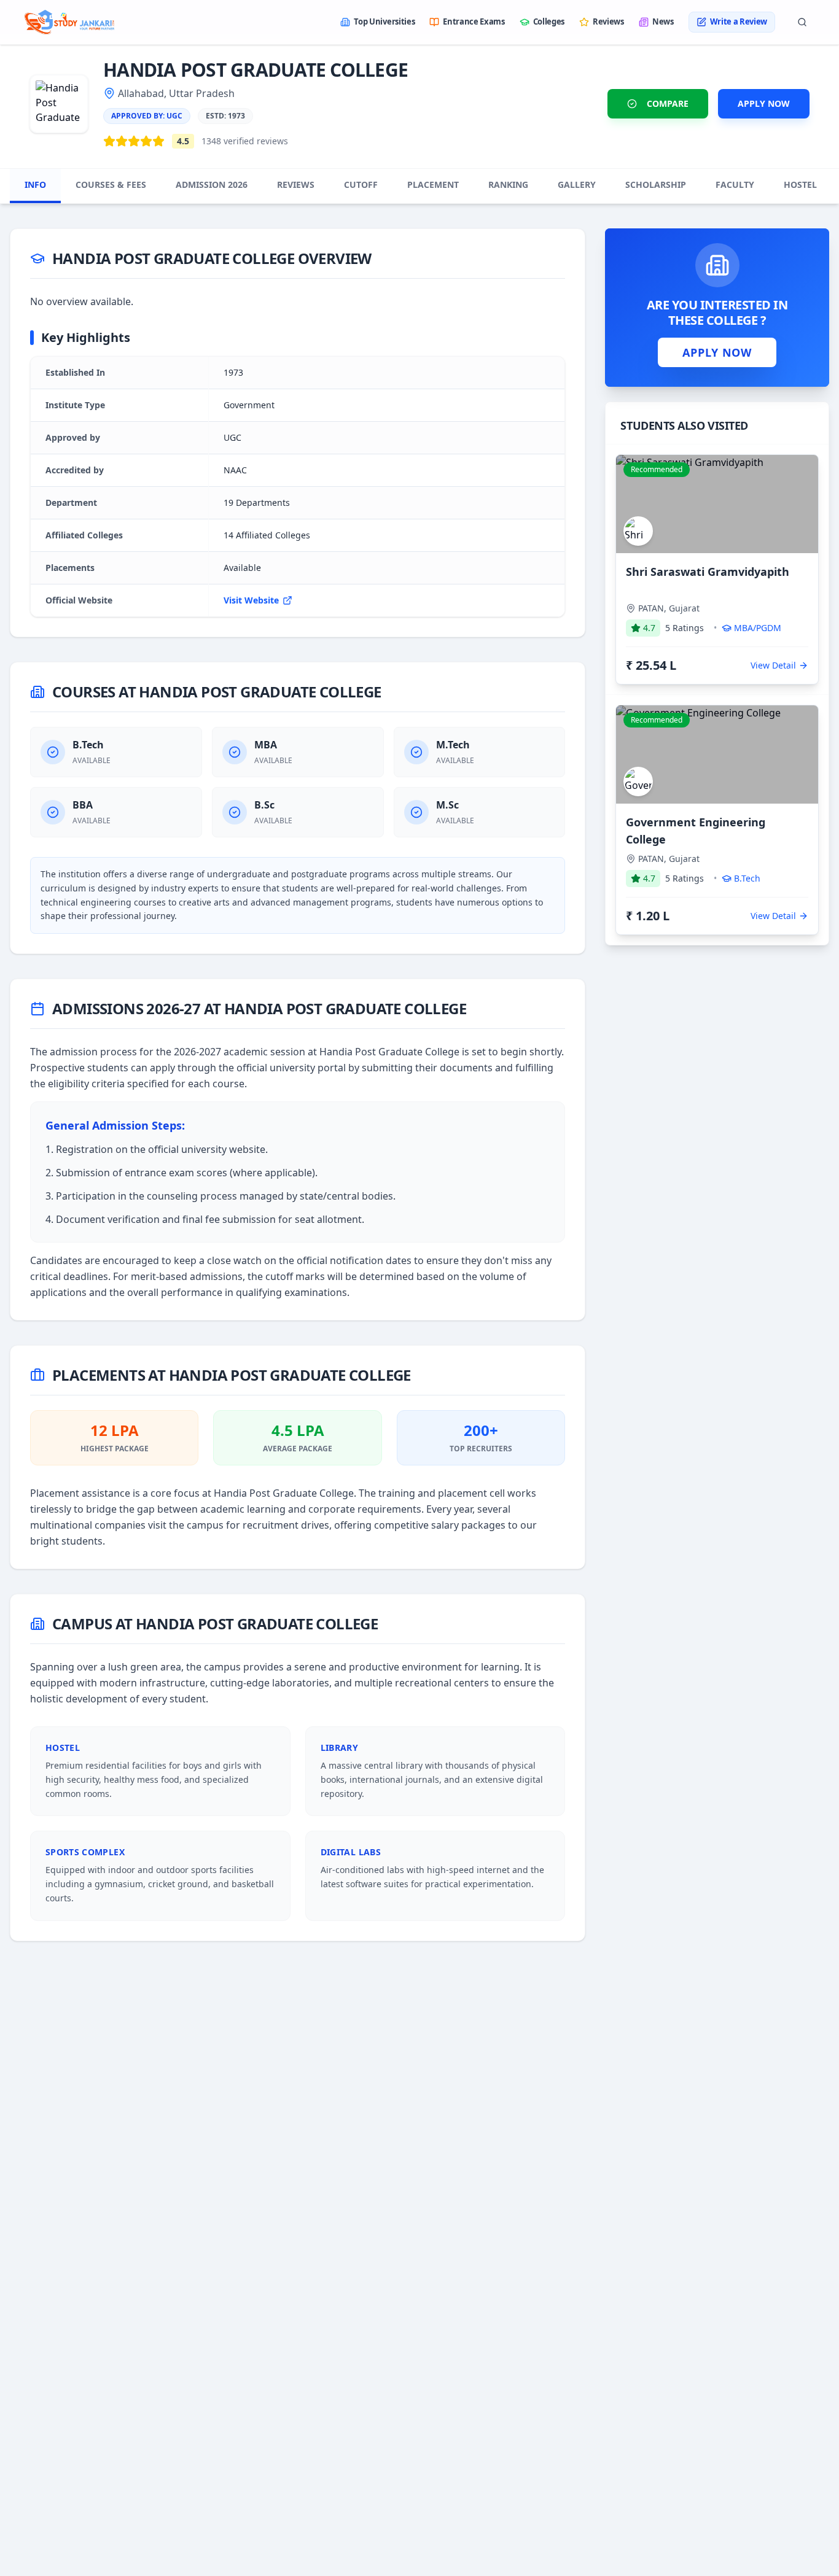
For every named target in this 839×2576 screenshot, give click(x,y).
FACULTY (735, 184)
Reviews (608, 21)
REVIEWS (296, 184)
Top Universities (384, 21)
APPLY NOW (764, 103)
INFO (35, 184)
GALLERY (577, 184)
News (663, 21)
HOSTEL (800, 184)
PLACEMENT (433, 184)
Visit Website (251, 600)
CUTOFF (361, 184)
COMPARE (668, 103)
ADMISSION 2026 (212, 184)
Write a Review (739, 21)
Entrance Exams (474, 21)
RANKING (508, 184)
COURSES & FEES (111, 184)
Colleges (549, 21)
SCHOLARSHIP (656, 184)
